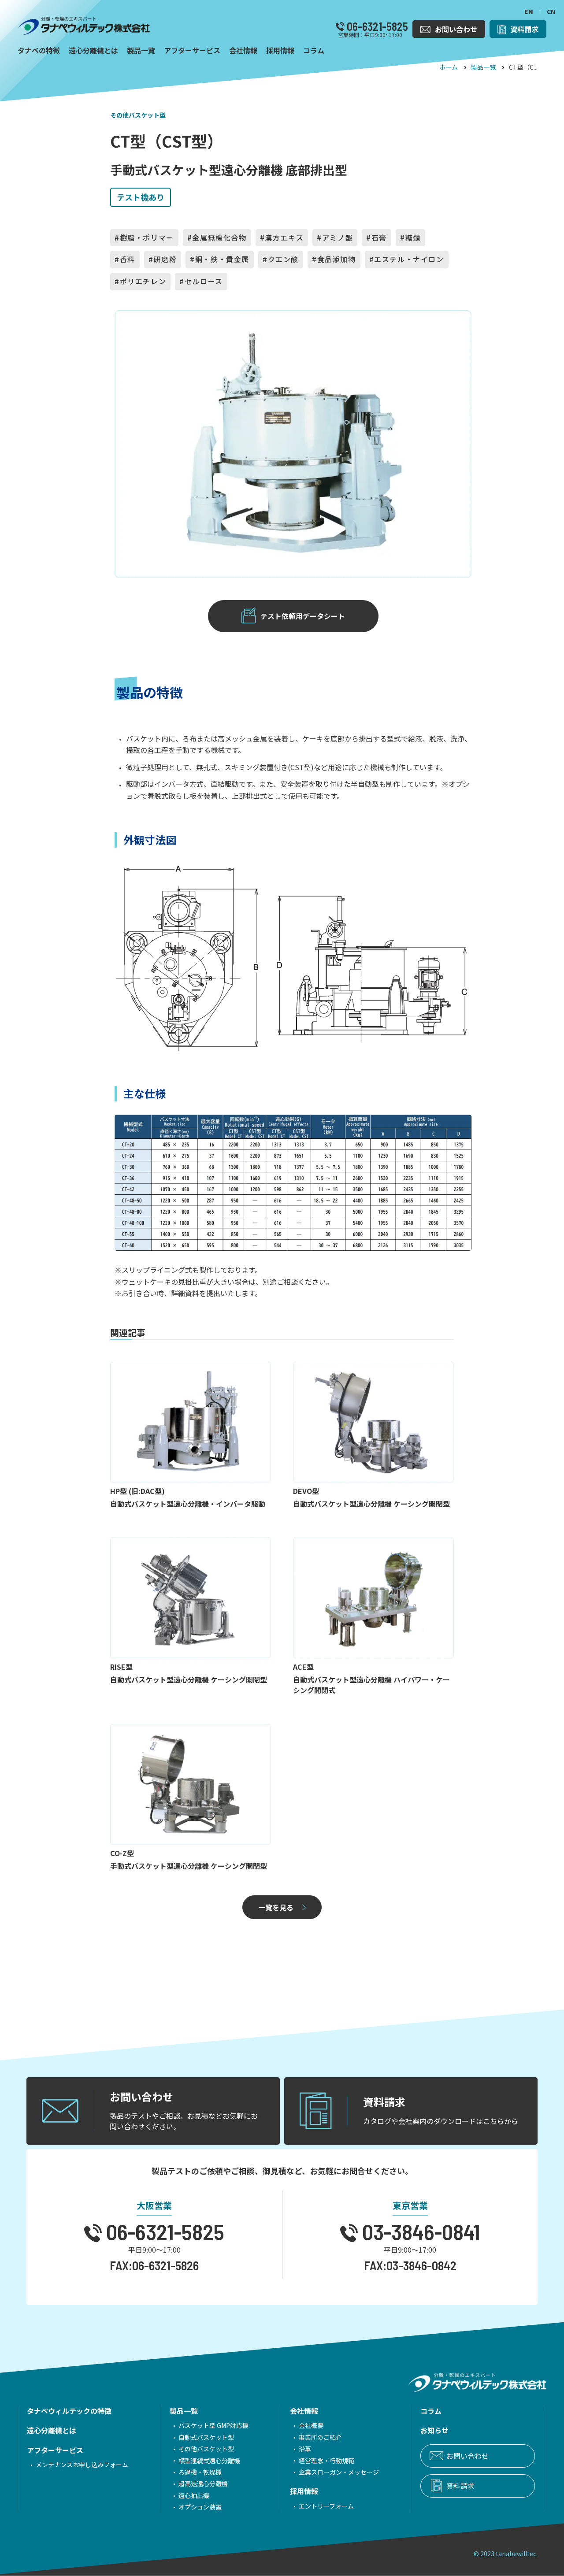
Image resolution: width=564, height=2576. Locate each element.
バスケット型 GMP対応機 (213, 2425)
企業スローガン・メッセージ (339, 2472)
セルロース (204, 281)
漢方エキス (284, 237)
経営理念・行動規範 (327, 2461)
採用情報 (304, 2491)
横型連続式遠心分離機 (209, 2461)
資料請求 (460, 2486)
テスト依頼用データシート (303, 616)
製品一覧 (483, 67)
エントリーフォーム (326, 2506)
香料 (128, 259)
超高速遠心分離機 (203, 2483)
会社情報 (304, 2411)
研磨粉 (165, 259)
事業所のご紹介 (320, 2437)
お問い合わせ (468, 2456)
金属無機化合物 (219, 237)
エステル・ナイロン (409, 259)
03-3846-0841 (419, 2231)
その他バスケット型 (138, 115)
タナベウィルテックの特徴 (69, 2411)
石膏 (379, 237)
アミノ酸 (338, 237)
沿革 (305, 2449)
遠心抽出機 (194, 2495)
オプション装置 (200, 2507)
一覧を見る (276, 1907)
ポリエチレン (143, 281)
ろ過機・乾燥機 (200, 2472)
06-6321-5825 (376, 26)
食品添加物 (337, 259)
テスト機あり (141, 197)
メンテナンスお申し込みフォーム (82, 2465)
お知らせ (434, 2430)
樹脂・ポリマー (147, 237)
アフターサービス (55, 2450)
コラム (431, 2411)
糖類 (413, 237)
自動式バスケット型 (206, 2437)
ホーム (449, 67)
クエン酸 (283, 259)
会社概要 (311, 2425)
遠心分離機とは (52, 2430)
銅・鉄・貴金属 (222, 259)
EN (529, 11)
